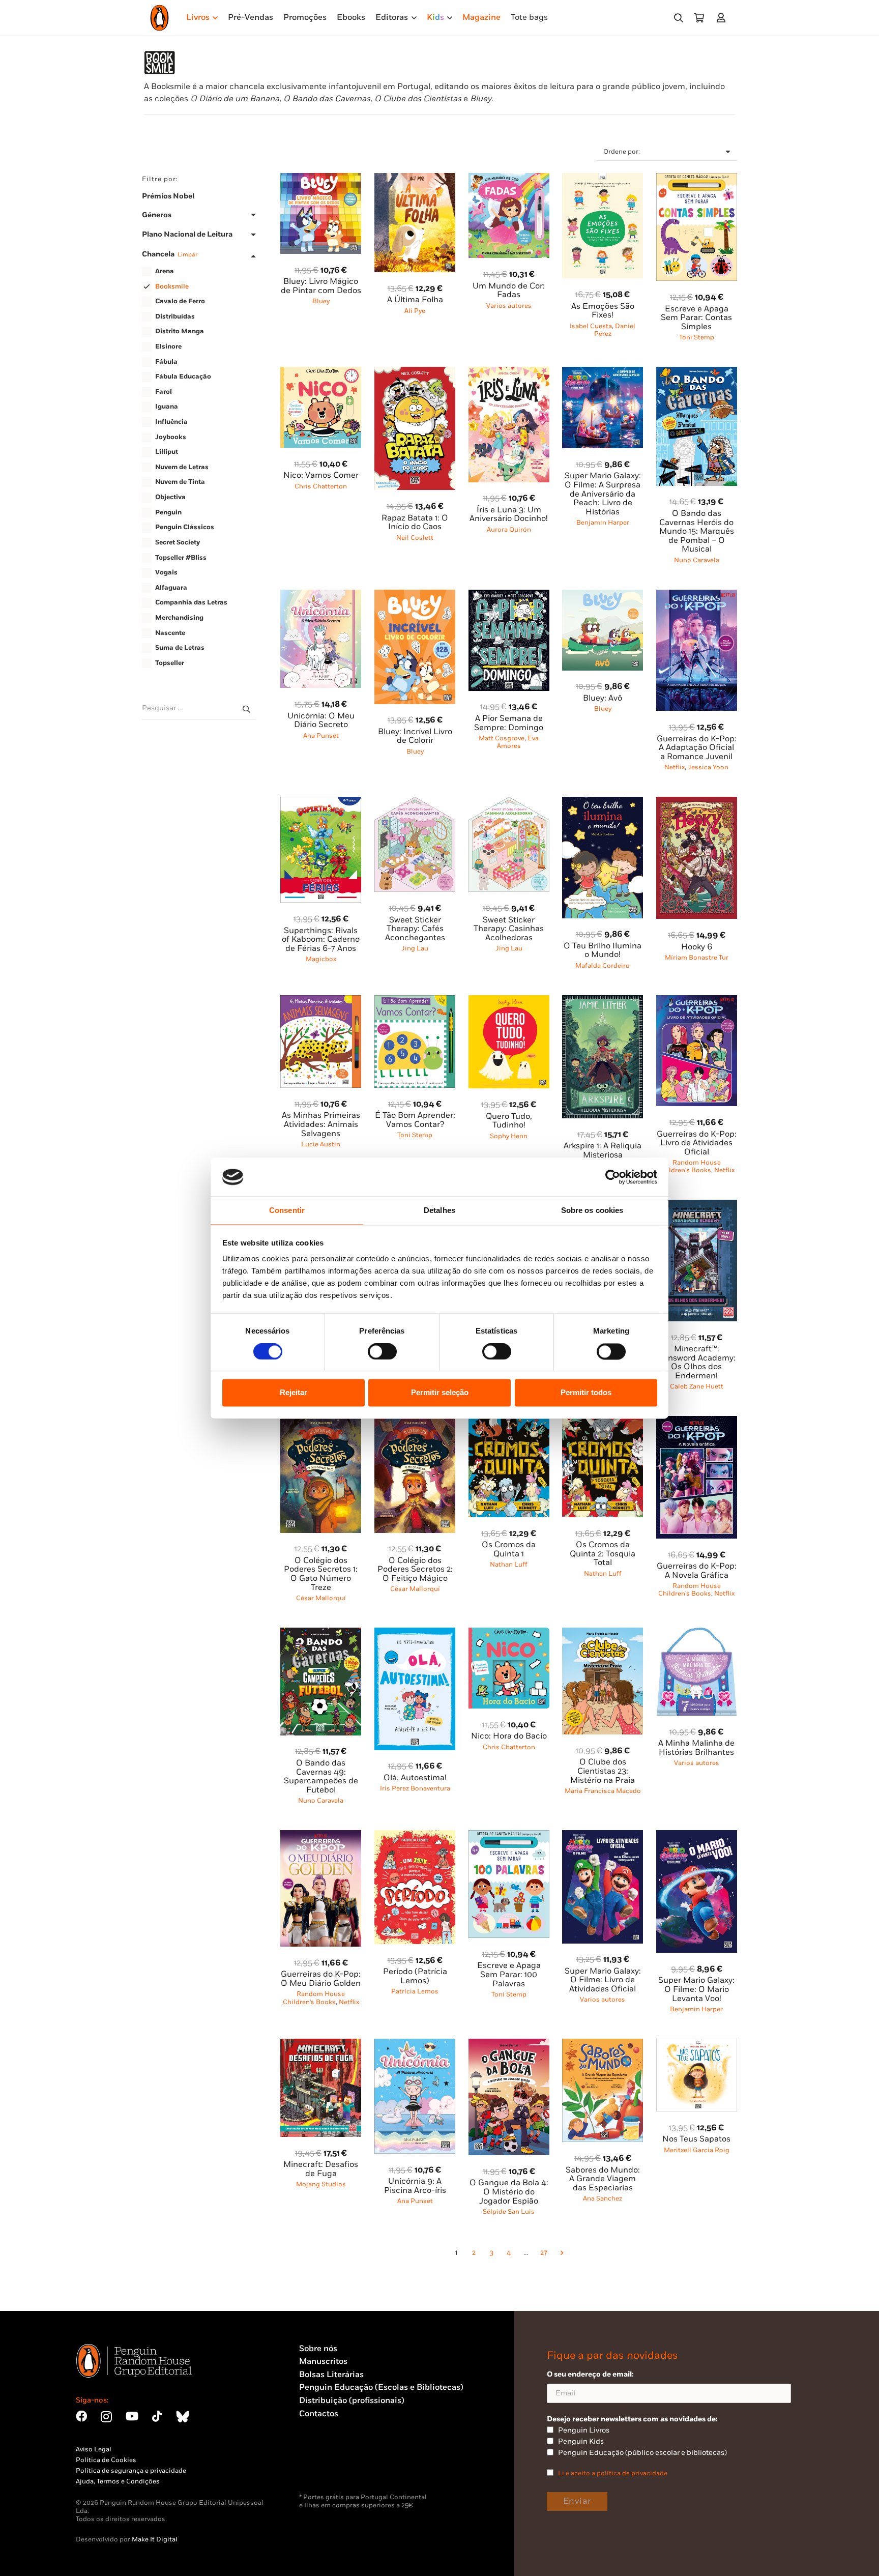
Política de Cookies (106, 2460)
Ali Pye (415, 311)
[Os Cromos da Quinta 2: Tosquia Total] (603, 1422)
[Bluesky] (183, 2416)
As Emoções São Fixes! (603, 311)
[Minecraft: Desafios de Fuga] (321, 2045)
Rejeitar (294, 1393)
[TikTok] (157, 2416)
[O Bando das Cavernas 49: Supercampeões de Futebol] (321, 1633)
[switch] (382, 1351)
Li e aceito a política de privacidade (613, 2473)
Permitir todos (586, 1393)
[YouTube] (132, 2416)
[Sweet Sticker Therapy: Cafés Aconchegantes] (415, 803)
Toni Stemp (697, 337)
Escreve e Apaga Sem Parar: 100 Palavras (509, 1975)
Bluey (321, 301)
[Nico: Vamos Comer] (321, 373)
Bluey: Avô (603, 698)
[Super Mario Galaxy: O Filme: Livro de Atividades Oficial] (603, 1836)
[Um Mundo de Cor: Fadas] (509, 179)
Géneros (157, 215)
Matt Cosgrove (502, 738)
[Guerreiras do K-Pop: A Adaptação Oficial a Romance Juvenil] (697, 596)
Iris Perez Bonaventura (415, 1788)
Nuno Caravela (697, 560)
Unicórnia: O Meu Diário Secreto (321, 721)
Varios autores (509, 306)
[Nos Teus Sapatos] (697, 2045)
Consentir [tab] (287, 1211)
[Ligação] (723, 18)
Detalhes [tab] (439, 1211)
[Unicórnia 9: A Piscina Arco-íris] (415, 2045)
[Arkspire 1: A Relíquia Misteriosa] (603, 1001)
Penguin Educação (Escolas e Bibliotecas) (381, 2387)
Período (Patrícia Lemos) (415, 1976)
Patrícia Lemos (415, 1991)
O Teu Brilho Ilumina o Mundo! (603, 951)
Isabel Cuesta (591, 326)
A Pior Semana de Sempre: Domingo (509, 723)
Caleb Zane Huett (697, 1386)
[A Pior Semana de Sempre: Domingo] (509, 596)
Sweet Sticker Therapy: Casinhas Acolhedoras (509, 929)
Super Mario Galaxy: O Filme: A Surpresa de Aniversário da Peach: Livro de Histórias (603, 494)
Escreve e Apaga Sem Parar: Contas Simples (696, 318)
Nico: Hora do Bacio (509, 1736)
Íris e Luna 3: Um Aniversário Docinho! (509, 515)
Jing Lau (415, 948)
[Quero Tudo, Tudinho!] (509, 1001)
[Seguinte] (561, 2253)
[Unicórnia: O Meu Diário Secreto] (321, 596)
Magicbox (321, 959)
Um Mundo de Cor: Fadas (509, 291)
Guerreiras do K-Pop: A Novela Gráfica (697, 1571)
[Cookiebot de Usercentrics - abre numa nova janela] (613, 1177)
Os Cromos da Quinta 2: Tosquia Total (603, 1554)
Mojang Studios (321, 2184)
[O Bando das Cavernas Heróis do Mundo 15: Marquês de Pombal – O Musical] (697, 373)
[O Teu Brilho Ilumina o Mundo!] (603, 803)
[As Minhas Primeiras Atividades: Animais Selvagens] (321, 1001)
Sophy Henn (509, 1136)
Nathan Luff (509, 1565)
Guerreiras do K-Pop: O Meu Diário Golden (321, 1979)
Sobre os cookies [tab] (592, 1211)
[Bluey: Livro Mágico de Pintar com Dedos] (321, 179)
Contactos (319, 2414)
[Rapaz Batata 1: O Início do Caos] (415, 373)
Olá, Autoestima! (415, 1778)
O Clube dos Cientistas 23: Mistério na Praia (603, 1771)
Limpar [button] (187, 255)
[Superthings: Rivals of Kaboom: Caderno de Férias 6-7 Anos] (321, 803)
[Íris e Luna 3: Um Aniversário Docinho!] (509, 373)
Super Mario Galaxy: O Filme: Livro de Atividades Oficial (603, 1980)
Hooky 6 (697, 947)
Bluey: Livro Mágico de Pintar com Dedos (321, 286)
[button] (679, 18)
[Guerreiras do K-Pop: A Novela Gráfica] (697, 1422)
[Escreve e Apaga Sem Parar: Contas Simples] (697, 179)
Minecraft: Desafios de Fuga (321, 2169)
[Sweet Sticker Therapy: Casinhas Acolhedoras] (509, 803)
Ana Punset (321, 736)
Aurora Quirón (509, 530)
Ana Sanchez (603, 2198)
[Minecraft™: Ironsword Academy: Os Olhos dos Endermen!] (697, 1206)
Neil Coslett (415, 538)
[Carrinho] (699, 18)
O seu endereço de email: (590, 2374)
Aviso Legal (94, 2449)
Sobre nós (318, 2349)
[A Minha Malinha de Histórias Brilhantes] (697, 1633)
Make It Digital (155, 2539)
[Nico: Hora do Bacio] (509, 1633)
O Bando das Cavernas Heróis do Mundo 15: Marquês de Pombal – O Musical (697, 531)
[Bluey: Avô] (603, 596)
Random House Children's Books (690, 1166)
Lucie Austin (321, 1144)
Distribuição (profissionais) (352, 2401)
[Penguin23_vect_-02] (330, 2467)
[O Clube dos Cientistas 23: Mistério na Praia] (603, 1633)
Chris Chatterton (321, 486)
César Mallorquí (321, 1598)
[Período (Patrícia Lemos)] (415, 1836)
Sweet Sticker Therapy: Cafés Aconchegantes (415, 929)
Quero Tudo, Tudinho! (509, 1121)
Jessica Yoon (708, 767)
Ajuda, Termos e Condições (118, 2481)
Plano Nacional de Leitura (187, 235)
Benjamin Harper (603, 523)
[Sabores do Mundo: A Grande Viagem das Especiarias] (603, 2045)
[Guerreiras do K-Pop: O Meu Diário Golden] (321, 1836)
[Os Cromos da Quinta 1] (509, 1422)
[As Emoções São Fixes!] (603, 179)
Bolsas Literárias (331, 2375)
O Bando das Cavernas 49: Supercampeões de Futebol (321, 1777)
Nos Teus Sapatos (696, 2139)
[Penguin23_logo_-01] (159, 18)
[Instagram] (106, 2417)
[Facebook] (81, 2416)
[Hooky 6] (697, 803)
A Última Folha (415, 300)
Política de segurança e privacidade (131, 2471)
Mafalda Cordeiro (603, 966)
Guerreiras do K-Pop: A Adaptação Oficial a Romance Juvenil (697, 748)
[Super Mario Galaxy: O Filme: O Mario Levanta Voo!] (697, 1836)
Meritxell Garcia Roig (697, 2150)
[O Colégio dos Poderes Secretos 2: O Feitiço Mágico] (415, 1422)
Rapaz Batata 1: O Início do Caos (415, 523)
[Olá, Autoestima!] (415, 1633)
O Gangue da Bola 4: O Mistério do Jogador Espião (509, 2192)
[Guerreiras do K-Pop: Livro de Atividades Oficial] (697, 1001)
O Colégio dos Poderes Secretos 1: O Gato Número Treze (321, 1574)
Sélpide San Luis (509, 2212)
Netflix (675, 767)
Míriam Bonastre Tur (697, 958)
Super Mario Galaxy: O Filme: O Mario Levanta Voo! (696, 1989)
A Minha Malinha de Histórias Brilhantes (696, 1748)
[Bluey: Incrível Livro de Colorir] (415, 596)
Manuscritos (323, 2362)
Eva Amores (518, 742)
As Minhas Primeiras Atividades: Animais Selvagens (321, 1124)
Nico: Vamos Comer (321, 475)
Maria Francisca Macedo (603, 1791)
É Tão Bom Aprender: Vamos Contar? (415, 1120)
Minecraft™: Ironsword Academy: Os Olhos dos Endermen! (697, 1363)
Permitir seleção (440, 1393)
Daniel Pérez (615, 330)
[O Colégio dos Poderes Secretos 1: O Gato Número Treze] (321, 1422)
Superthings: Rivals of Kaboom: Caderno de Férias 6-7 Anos (321, 940)
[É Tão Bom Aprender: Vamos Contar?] (415, 1001)
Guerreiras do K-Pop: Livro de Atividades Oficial (697, 1143)
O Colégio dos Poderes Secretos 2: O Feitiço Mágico (415, 1570)
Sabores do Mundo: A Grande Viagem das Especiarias (603, 2179)
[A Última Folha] (415, 179)
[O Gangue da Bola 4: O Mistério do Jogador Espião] (509, 2045)
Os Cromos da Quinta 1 (509, 1550)
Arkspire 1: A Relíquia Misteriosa (603, 1151)
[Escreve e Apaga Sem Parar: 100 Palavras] (509, 1836)
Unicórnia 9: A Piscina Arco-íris (415, 2186)
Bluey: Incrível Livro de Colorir (415, 736)
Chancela (170, 254)
